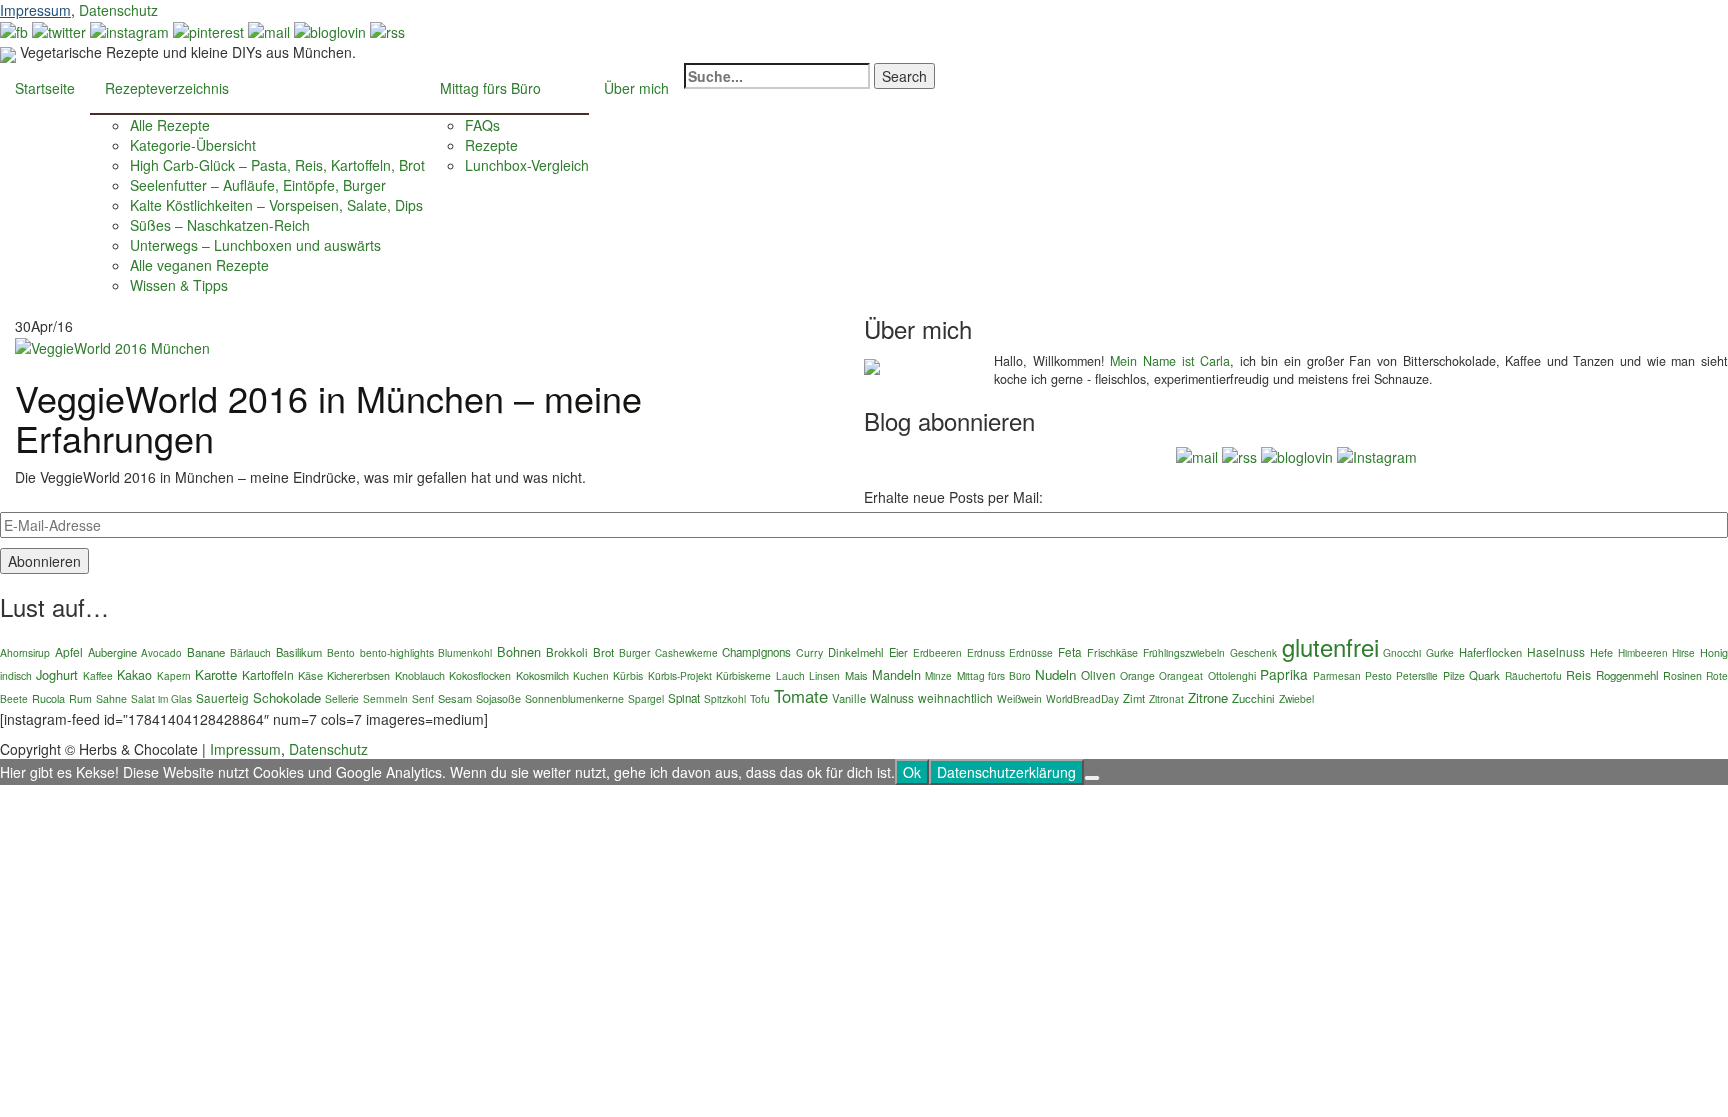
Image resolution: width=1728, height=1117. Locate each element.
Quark (1484, 675)
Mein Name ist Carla (1170, 361)
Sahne (111, 698)
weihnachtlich (955, 697)
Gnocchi (1402, 652)
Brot (603, 652)
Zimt (1134, 698)
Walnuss (892, 698)
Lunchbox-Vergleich (527, 165)
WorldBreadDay (1082, 698)
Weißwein (1019, 698)
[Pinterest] (208, 30)
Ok (912, 772)
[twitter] (59, 30)
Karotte (216, 674)
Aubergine (112, 652)
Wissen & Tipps (179, 285)
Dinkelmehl (856, 652)
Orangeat (1181, 675)
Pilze (1454, 675)
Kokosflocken (480, 675)
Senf (423, 698)
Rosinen (1682, 675)
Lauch (790, 675)
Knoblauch (420, 675)
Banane (206, 652)
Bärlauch (250, 652)
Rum (80, 698)
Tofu (760, 698)
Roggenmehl (1627, 675)
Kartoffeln (268, 674)
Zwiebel (1296, 698)
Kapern (174, 676)
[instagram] (129, 30)
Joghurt (57, 674)
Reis (1578, 675)
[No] (1092, 778)
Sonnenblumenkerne (574, 698)
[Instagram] (1377, 454)
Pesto (1378, 675)
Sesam (455, 698)
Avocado (161, 653)
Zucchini (1253, 698)
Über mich (636, 88)
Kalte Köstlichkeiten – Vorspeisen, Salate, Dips (276, 205)
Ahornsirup (25, 652)
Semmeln (385, 698)
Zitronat (1166, 698)
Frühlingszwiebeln (1184, 652)
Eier (898, 652)
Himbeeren (1643, 653)
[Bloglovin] (330, 30)
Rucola (48, 698)
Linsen (824, 675)
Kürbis (628, 675)
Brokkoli (567, 652)
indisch (16, 675)
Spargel (646, 698)
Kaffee (98, 675)
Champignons (756, 652)
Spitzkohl (725, 698)
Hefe (1601, 652)
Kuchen (591, 675)
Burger (634, 652)
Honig (1714, 652)
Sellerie (342, 698)
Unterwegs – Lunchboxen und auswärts (255, 245)
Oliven (1098, 674)
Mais (856, 675)
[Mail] (269, 30)
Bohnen (519, 651)
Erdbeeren (937, 653)
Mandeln (896, 674)
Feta (1070, 651)
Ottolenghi (1232, 675)
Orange (1137, 675)
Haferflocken (1490, 652)
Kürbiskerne (743, 675)
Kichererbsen (358, 675)
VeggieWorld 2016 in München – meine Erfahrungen (328, 417)
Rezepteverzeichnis (167, 88)
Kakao (134, 675)
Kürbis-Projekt (680, 675)
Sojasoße (498, 698)
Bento (341, 652)
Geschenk (1253, 652)
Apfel (69, 651)
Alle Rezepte (170, 125)
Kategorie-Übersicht (193, 145)
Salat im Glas (161, 698)
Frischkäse (1112, 652)
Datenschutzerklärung (1006, 772)
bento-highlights (397, 652)
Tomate (801, 696)
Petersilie (1417, 675)
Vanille (849, 698)
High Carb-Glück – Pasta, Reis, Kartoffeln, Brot (277, 165)
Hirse (1683, 653)
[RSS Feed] (387, 30)
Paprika (1284, 674)
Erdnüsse (1031, 652)
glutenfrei (1330, 646)
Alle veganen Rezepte (199, 265)
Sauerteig (222, 697)
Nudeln (1055, 674)
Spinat (684, 698)
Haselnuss (1556, 651)
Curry (809, 652)
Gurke (1440, 652)
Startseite (45, 88)
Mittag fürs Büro (490, 88)
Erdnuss (986, 652)
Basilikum (299, 652)
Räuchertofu (1533, 675)
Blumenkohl (465, 652)
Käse (310, 675)
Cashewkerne (686, 653)
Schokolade (287, 697)
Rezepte (491, 145)
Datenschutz (118, 10)
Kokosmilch (542, 675)
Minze (938, 676)
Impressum (35, 10)
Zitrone (1208, 697)
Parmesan (1337, 675)
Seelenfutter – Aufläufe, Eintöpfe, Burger (258, 185)
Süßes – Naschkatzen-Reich (220, 225)
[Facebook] (14, 30)
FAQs (482, 125)
